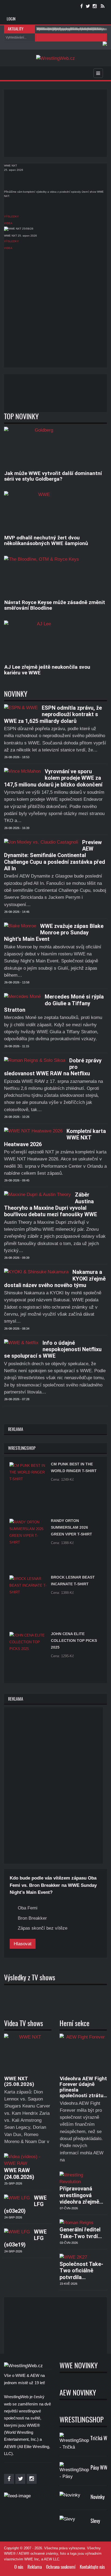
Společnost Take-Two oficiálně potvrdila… (81, 2271)
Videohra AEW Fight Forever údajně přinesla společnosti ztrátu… (83, 2087)
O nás (19, 2567)
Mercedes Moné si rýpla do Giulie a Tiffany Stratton (54, 1003)
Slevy (95, 2521)
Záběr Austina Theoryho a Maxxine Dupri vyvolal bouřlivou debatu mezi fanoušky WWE (51, 1204)
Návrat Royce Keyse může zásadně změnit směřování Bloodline (55, 605)
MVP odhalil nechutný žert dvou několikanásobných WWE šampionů (46, 540)
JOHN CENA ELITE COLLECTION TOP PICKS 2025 (74, 1641)
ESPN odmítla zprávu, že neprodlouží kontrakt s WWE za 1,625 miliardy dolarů (53, 714)
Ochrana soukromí (61, 2567)
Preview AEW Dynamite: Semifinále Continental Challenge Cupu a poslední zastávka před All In (55, 855)
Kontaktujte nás (92, 2567)
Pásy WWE (100, 2468)
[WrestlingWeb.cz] (55, 58)
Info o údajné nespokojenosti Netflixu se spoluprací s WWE (53, 1349)
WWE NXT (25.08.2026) (19, 2081)
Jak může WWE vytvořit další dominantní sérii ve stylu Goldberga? (53, 476)
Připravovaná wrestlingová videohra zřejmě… (81, 2195)
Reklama (35, 2567)
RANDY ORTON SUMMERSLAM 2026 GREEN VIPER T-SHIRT (72, 1527)
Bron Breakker (32, 1918)
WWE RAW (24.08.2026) (19, 2173)
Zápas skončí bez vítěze (43, 1928)
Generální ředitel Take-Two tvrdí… (81, 2233)
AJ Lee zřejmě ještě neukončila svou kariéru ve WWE (47, 670)
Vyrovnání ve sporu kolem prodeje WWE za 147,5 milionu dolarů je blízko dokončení (53, 778)
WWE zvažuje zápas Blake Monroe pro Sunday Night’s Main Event (54, 933)
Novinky (98, 2497)
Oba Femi (28, 1908)
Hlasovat (23, 1944)
